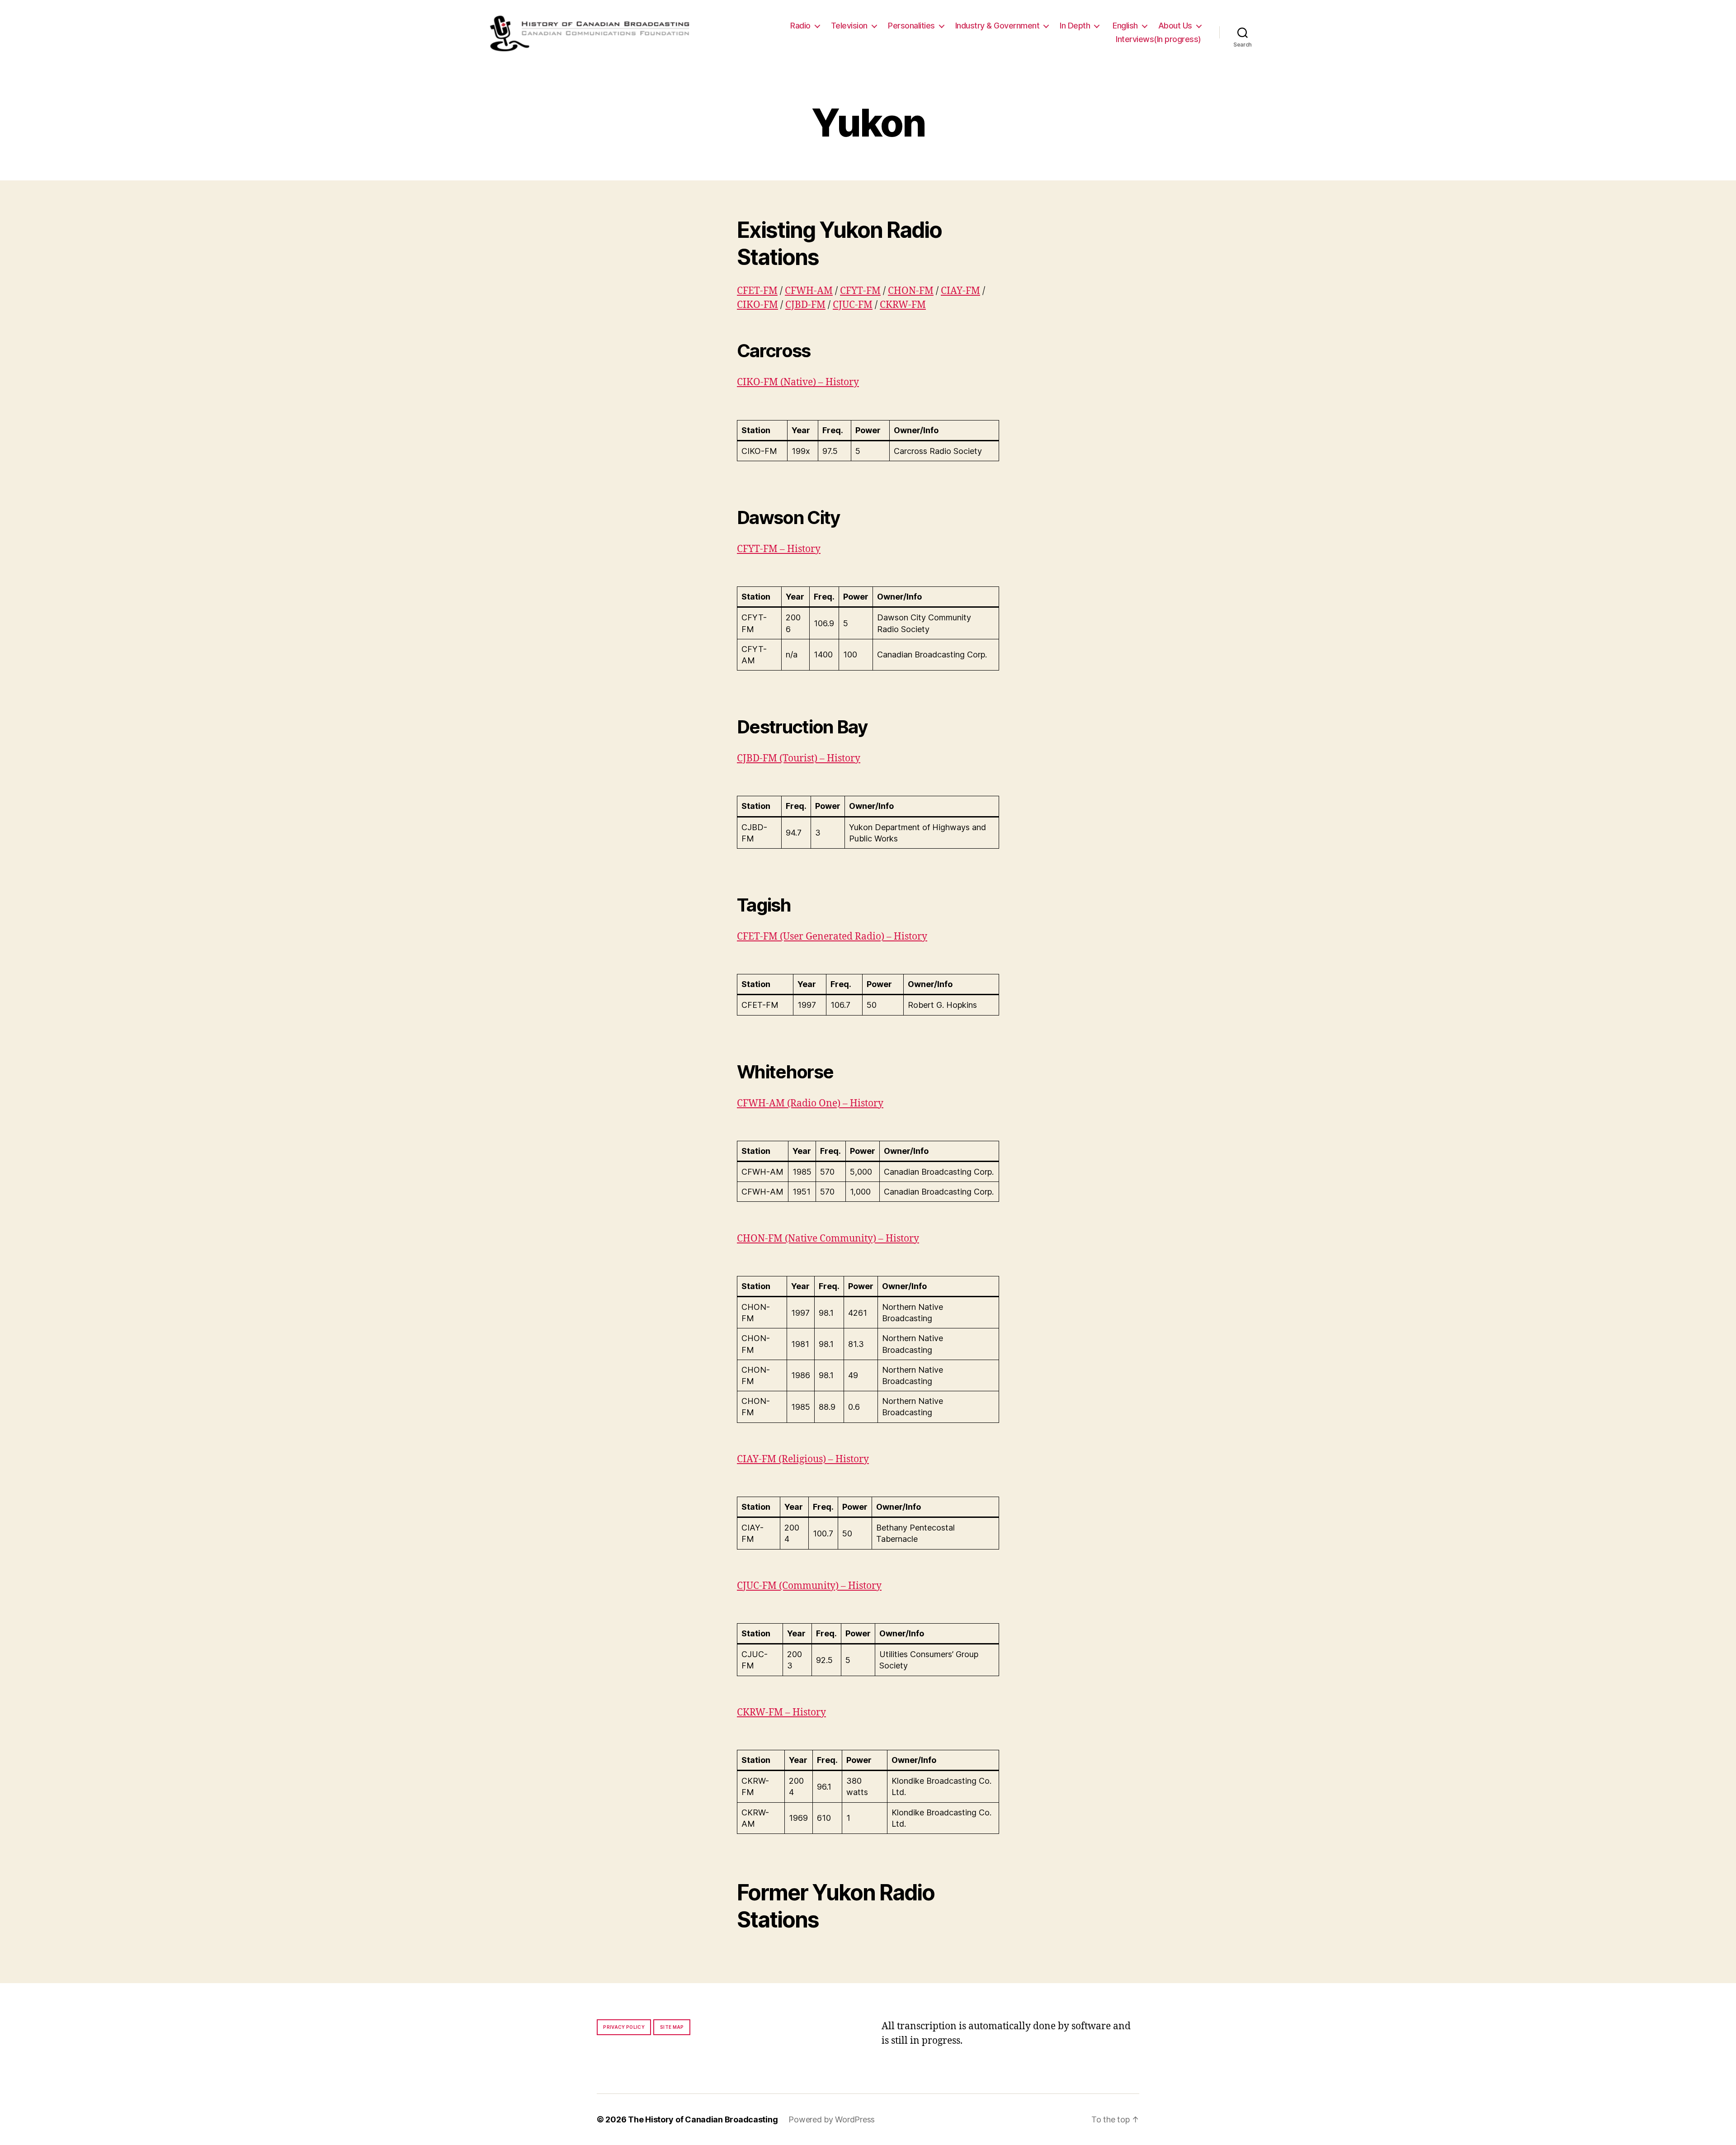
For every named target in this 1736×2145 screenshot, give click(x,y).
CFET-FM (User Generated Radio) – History (832, 937)
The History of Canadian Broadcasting (703, 2119)
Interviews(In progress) (1158, 39)
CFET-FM (757, 291)
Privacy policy (624, 2027)
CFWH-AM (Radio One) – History (810, 1103)
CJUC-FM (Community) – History (809, 1586)
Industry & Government (998, 26)
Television (849, 26)
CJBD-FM (805, 305)
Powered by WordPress (832, 2119)
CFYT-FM (860, 291)
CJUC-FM (853, 305)
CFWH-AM (809, 291)
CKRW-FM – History (781, 1713)
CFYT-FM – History (779, 549)
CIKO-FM (757, 305)
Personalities (911, 26)
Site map (672, 2027)
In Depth (1075, 26)
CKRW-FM (903, 305)
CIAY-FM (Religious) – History (803, 1459)
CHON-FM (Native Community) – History (828, 1239)
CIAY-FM (960, 291)
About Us (1175, 26)
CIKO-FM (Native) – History (798, 382)
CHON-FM (911, 291)
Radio (800, 26)
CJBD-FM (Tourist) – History (799, 758)
